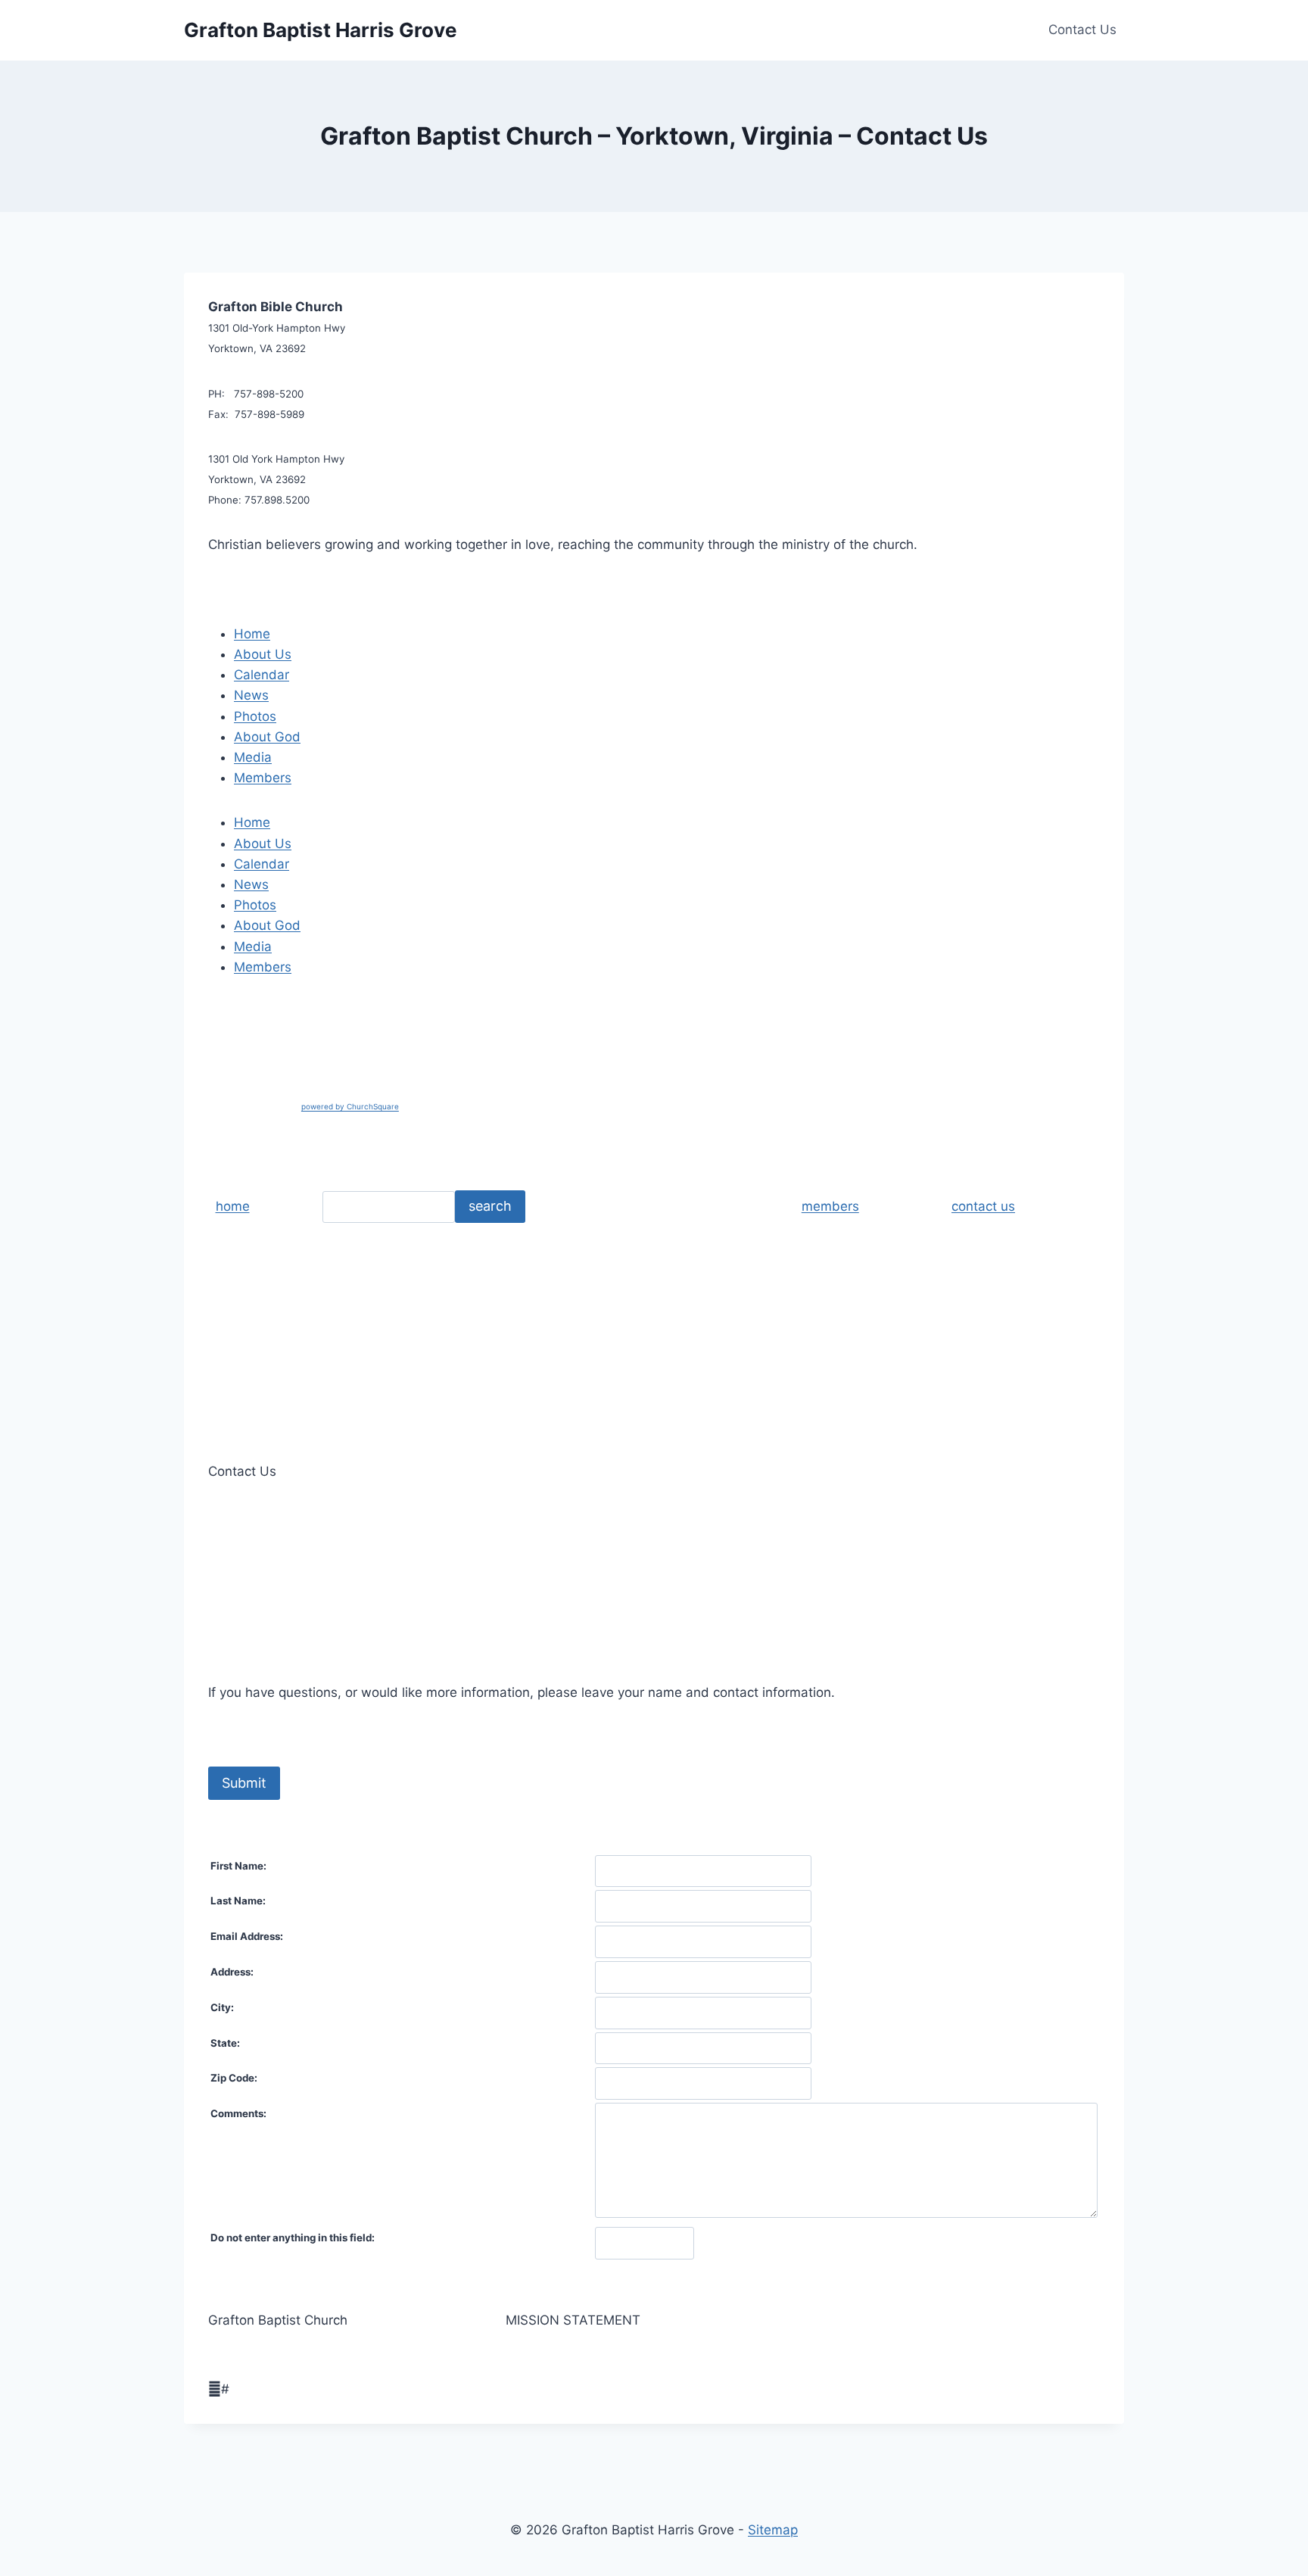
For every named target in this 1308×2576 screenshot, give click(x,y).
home (233, 1206)
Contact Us (1082, 30)
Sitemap (773, 2530)
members (830, 1206)
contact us (983, 1206)
